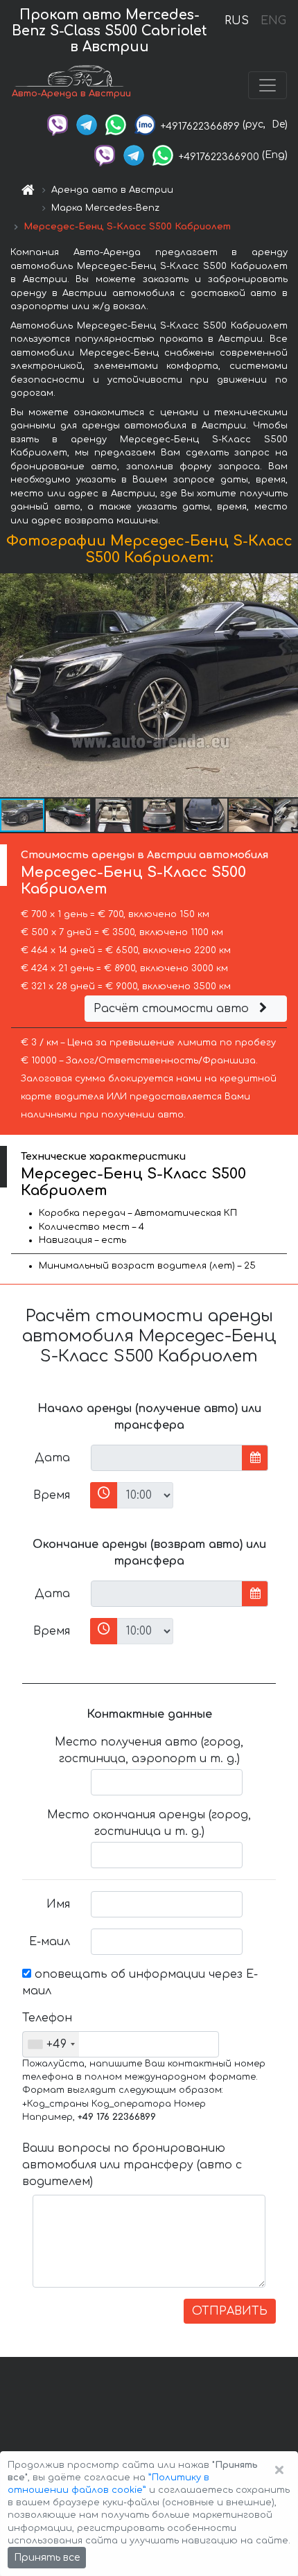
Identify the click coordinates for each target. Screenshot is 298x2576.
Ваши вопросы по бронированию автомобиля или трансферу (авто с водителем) (132, 2165)
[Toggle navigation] (268, 85)
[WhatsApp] (116, 124)
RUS (237, 21)
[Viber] (58, 124)
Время (52, 1495)
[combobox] (51, 2044)
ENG (273, 21)
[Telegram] (87, 124)
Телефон (47, 2018)
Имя (58, 1904)
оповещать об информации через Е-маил (140, 1983)
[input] (167, 1458)
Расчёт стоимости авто (173, 1009)
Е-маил (50, 1942)
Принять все (47, 2558)
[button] (69, 815)
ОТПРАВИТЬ (230, 2311)
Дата (52, 1458)
